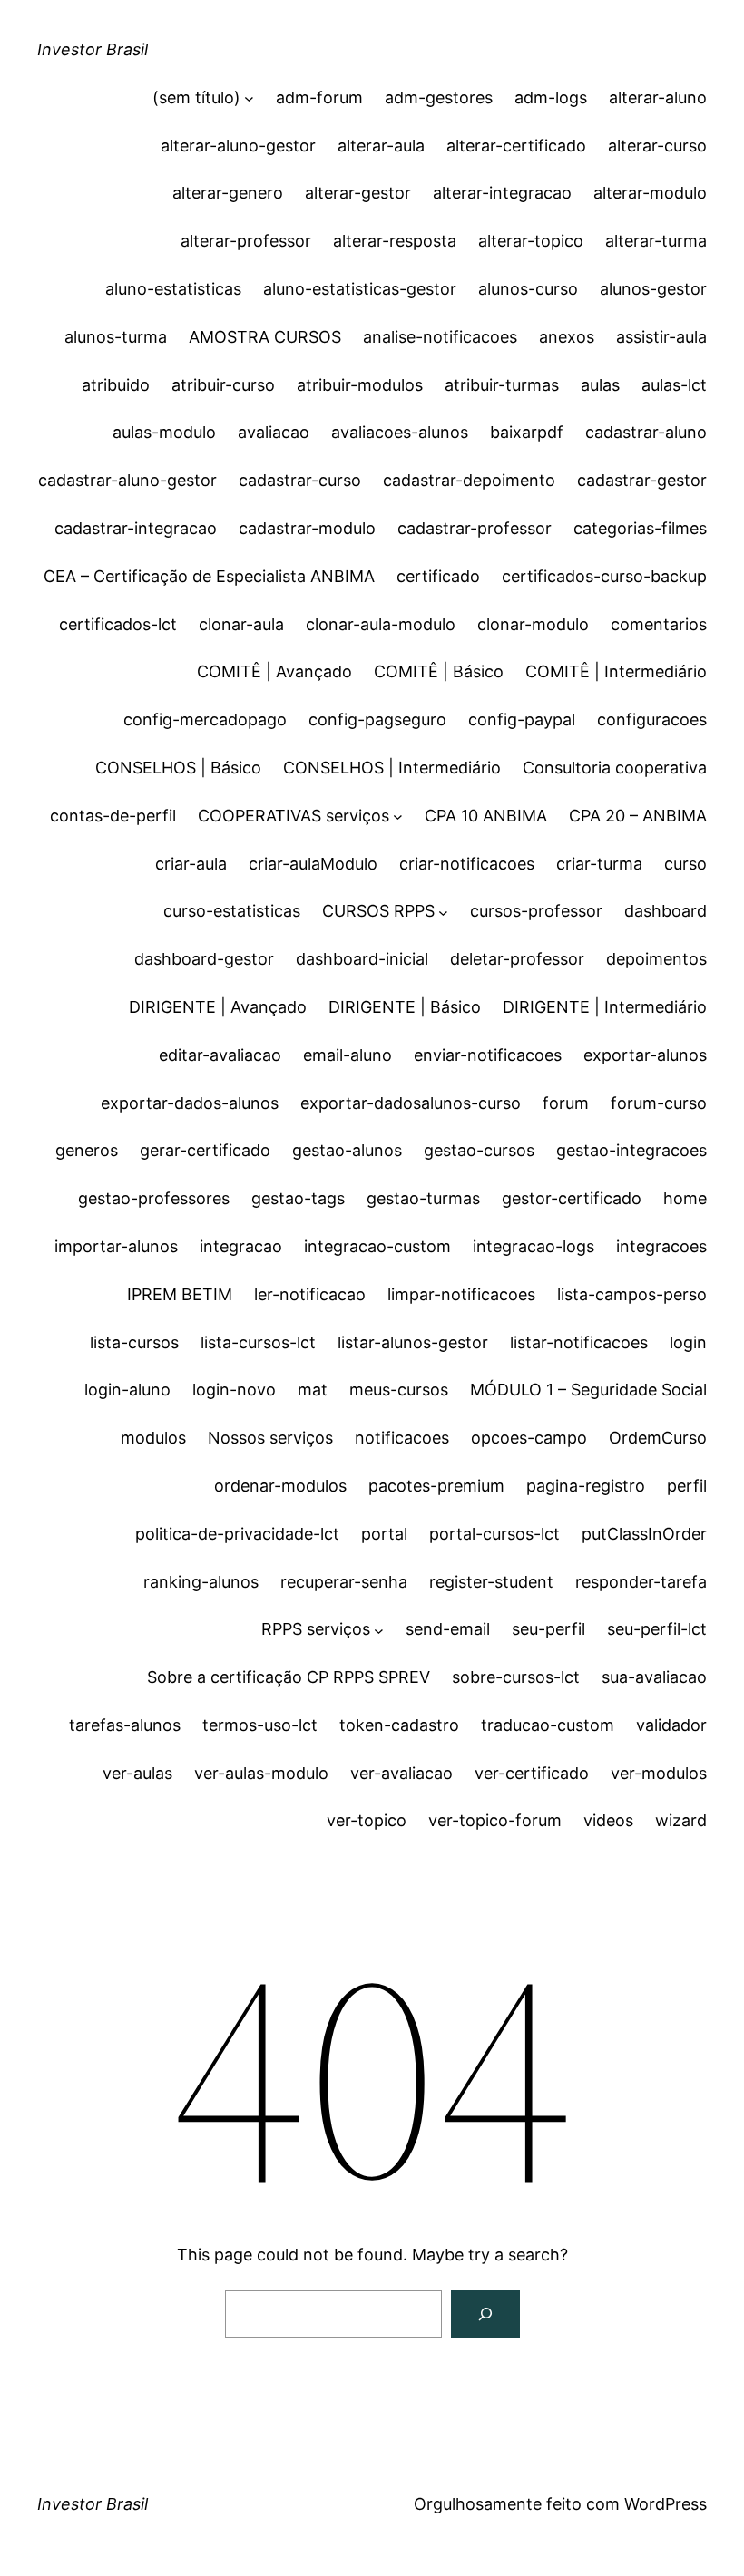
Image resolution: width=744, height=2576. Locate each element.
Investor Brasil (93, 49)
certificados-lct (118, 624)
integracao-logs (534, 1246)
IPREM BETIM (180, 1294)
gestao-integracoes (631, 1150)
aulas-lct (674, 385)
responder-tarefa (641, 1582)
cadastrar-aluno (646, 432)
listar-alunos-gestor (413, 1342)
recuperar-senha (344, 1582)
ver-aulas (137, 1773)
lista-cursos (134, 1342)
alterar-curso (657, 146)
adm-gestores (439, 97)
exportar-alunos (645, 1055)
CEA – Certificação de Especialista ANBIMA (209, 576)
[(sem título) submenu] (249, 98)
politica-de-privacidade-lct (237, 1534)
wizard (681, 1820)
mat (313, 1390)
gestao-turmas (423, 1198)
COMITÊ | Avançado (274, 671)
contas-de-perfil (113, 816)
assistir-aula (661, 337)
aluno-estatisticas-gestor (360, 289)
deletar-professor (517, 959)
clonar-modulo (533, 624)
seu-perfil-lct (657, 1629)
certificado (438, 576)
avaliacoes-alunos (400, 432)
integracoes (661, 1246)
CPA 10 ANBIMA (486, 816)
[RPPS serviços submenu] (379, 1630)
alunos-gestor (653, 289)
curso (685, 864)
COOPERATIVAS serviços (294, 816)
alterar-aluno (658, 97)
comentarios (659, 624)
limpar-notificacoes (461, 1294)
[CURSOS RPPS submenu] (443, 912)
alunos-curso (528, 289)
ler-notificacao (310, 1294)
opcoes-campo (529, 1438)
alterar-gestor (358, 193)
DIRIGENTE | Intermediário (605, 1007)
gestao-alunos (347, 1150)
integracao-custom (377, 1246)
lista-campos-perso (632, 1294)
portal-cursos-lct (494, 1534)
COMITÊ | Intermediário (616, 671)
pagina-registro (586, 1486)
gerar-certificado (205, 1150)
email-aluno (348, 1055)
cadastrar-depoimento (469, 480)
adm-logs (551, 97)
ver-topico (367, 1820)
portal (384, 1534)
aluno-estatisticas (173, 289)
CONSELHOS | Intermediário (392, 768)
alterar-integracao (502, 193)
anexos (567, 337)
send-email (448, 1629)
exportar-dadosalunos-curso (411, 1103)
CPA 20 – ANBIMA (638, 816)
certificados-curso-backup (604, 576)
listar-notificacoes (579, 1342)
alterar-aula (381, 146)
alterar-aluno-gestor (238, 146)
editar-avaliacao (220, 1055)
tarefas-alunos (125, 1725)
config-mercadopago (205, 719)
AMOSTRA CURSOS (265, 337)
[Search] (485, 2314)
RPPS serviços (316, 1629)
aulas (600, 385)
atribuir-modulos (360, 385)
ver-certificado (532, 1773)
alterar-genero (228, 193)
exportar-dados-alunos (190, 1103)
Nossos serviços (270, 1438)
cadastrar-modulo (307, 528)
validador (671, 1725)
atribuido (116, 385)
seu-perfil (548, 1629)
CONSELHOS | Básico (178, 768)
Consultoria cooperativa (615, 768)
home (685, 1198)
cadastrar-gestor (642, 480)
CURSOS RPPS (378, 911)
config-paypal (522, 719)
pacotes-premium (436, 1486)
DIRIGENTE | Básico (405, 1007)
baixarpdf (527, 432)
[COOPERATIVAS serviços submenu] (398, 817)
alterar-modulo (650, 193)
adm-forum (319, 97)
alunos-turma (116, 337)
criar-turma (599, 864)
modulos (153, 1438)
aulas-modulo (164, 432)
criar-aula (191, 864)
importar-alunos (116, 1246)
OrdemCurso (658, 1438)
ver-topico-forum (495, 1820)
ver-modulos (659, 1773)
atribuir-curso (223, 385)
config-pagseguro (377, 719)
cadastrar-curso (300, 480)
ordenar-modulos (280, 1486)
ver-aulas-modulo (261, 1773)
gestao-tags (298, 1198)
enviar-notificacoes (488, 1055)
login (688, 1342)
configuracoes (652, 719)
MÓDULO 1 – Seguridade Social (588, 1390)
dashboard (666, 911)
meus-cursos (399, 1390)
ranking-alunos (201, 1582)
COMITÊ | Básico (439, 671)
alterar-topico (531, 241)
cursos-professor (536, 911)
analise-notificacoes (440, 337)
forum (566, 1103)
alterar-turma (656, 241)
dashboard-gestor (204, 959)
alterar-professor (246, 241)
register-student (491, 1582)
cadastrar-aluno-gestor (127, 480)
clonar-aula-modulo (381, 624)
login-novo (234, 1390)
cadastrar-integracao (136, 528)
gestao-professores (154, 1198)
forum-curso (659, 1103)
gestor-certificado (572, 1198)
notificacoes (402, 1438)
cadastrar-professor (475, 528)
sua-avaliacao (654, 1677)
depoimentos (656, 959)
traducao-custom (548, 1725)
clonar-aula (241, 624)
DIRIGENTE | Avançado (218, 1007)
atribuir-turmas (502, 385)
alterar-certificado (516, 146)
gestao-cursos (479, 1150)
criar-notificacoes (467, 864)
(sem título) (196, 97)
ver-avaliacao (401, 1773)
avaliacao (274, 432)
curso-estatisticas (232, 911)
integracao (241, 1246)
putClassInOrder (644, 1534)
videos (608, 1820)
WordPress (666, 2504)
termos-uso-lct (260, 1725)
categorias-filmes (640, 528)
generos (87, 1150)
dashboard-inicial (362, 959)
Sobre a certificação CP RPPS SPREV (289, 1677)
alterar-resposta (395, 241)
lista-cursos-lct (258, 1342)
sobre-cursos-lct (516, 1677)
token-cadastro (399, 1725)
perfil (687, 1486)
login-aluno (127, 1390)
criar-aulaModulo (313, 864)
